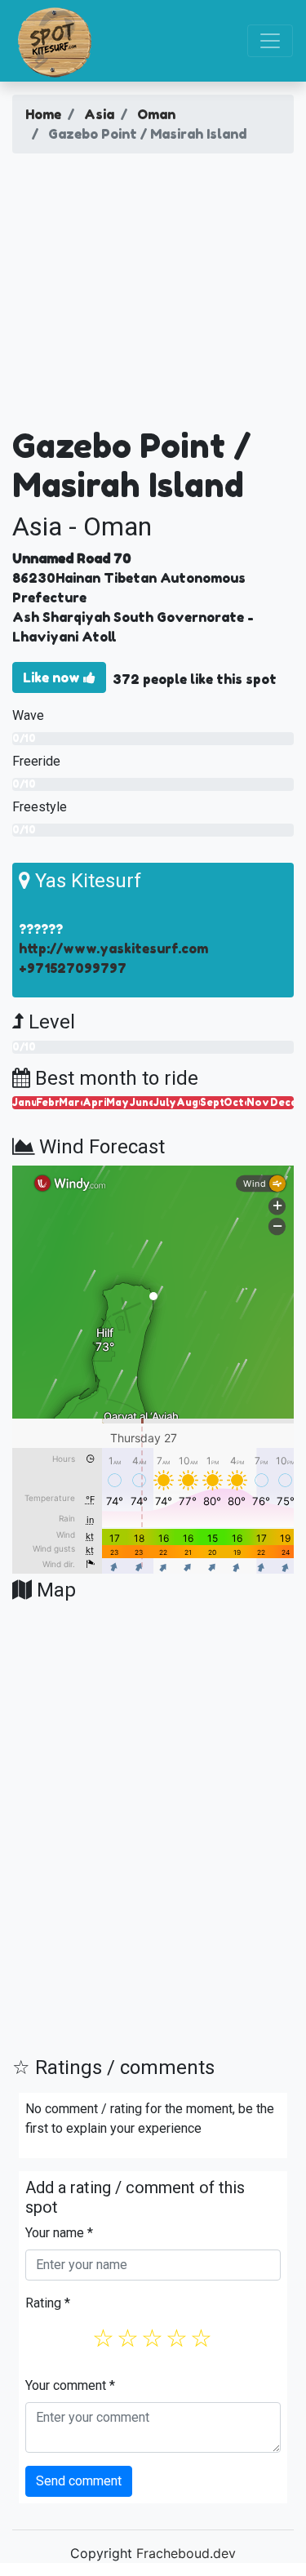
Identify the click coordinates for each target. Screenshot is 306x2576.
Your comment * (70, 2385)
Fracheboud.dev (186, 2553)
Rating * (48, 2303)
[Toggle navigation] (270, 41)
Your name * (59, 2233)
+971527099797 (73, 968)
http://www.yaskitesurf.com (113, 948)
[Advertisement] (153, 296)
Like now (53, 677)
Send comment (79, 2481)
